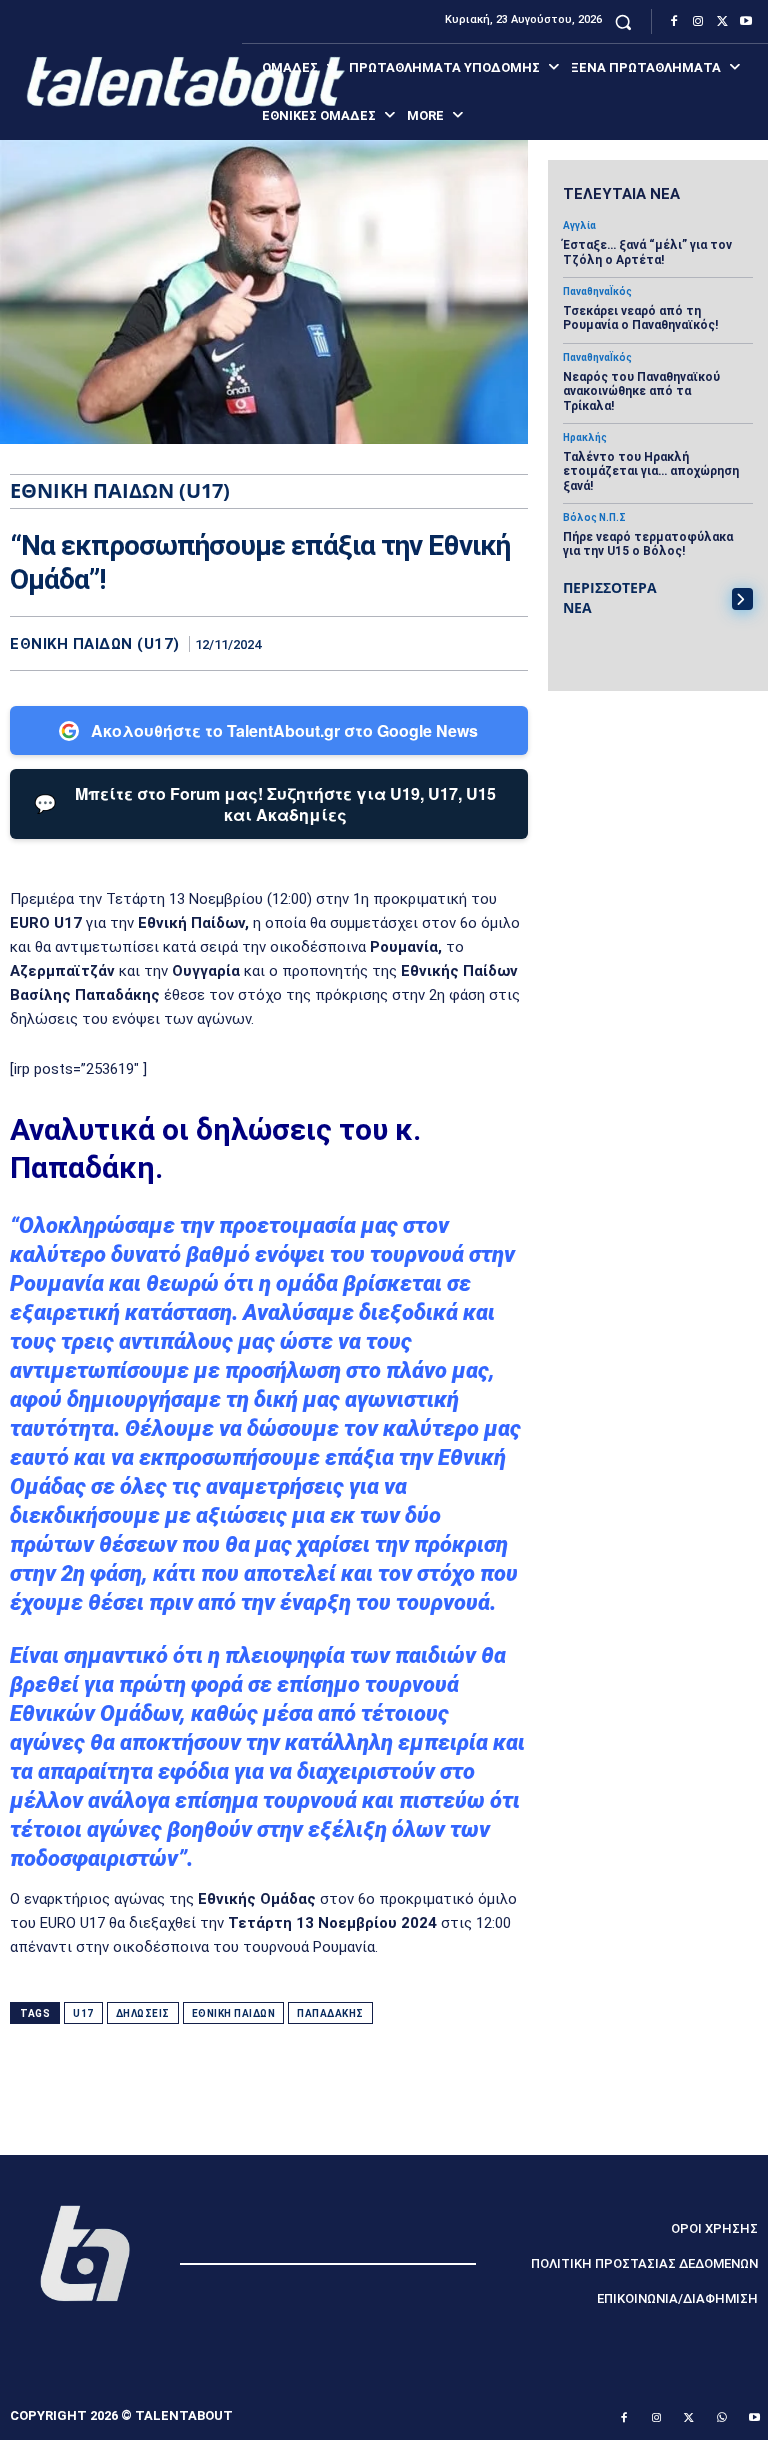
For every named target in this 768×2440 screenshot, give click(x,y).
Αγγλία (579, 226)
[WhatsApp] (508, 643)
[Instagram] (698, 22)
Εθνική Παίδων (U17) (95, 644)
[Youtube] (746, 22)
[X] (722, 22)
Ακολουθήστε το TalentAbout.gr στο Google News (284, 730)
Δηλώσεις (143, 2013)
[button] (623, 21)
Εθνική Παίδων (234, 2013)
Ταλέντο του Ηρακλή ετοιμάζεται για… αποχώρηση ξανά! (651, 471)
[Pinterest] (462, 643)
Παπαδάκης (330, 2013)
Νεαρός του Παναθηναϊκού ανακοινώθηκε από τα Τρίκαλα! (641, 391)
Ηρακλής (585, 438)
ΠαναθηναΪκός (597, 292)
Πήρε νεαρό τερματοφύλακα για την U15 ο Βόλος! (648, 544)
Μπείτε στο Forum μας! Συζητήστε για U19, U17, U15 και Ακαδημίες (265, 804)
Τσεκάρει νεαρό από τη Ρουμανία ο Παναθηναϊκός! (640, 318)
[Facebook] (674, 22)
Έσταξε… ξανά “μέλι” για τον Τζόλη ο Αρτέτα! (647, 252)
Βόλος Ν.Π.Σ (594, 518)
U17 (83, 2013)
